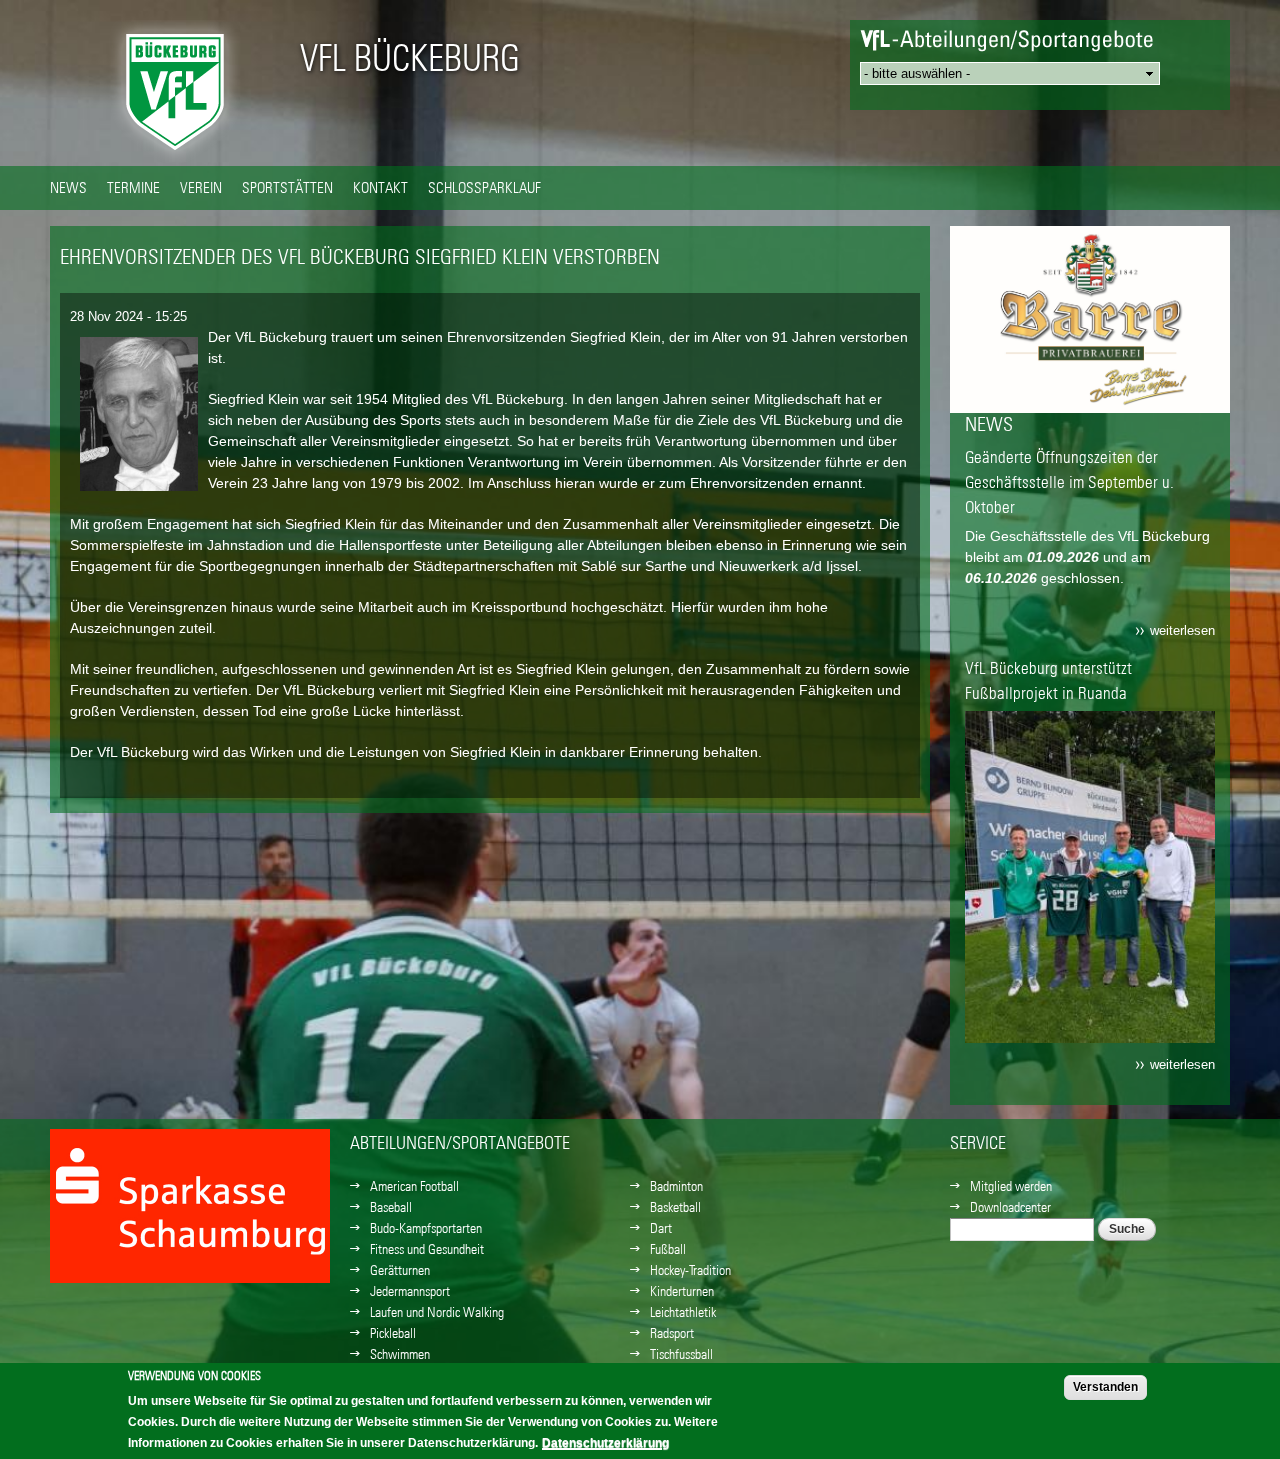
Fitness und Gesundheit (427, 1249)
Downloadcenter (1010, 1207)
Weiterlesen (1182, 631)
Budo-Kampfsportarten (426, 1228)
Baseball (391, 1207)
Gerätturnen (400, 1270)
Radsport (672, 1333)
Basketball (675, 1207)
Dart (661, 1228)
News (68, 187)
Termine (133, 187)
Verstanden (1105, 1387)
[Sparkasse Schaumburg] (1090, 369)
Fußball (668, 1249)
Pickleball (393, 1333)
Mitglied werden (1011, 1186)
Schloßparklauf (484, 187)
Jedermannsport (410, 1291)
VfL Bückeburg (410, 58)
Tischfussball (681, 1354)
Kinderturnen (682, 1291)
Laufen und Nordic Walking (437, 1312)
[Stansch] (190, 1238)
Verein (201, 187)
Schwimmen (400, 1354)
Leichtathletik (683, 1312)
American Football (414, 1186)
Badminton (676, 1186)
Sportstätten (287, 187)
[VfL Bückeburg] (175, 155)
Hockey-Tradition (690, 1270)
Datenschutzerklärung (605, 1443)
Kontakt (380, 187)
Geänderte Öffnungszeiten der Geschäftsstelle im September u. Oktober (1069, 482)
